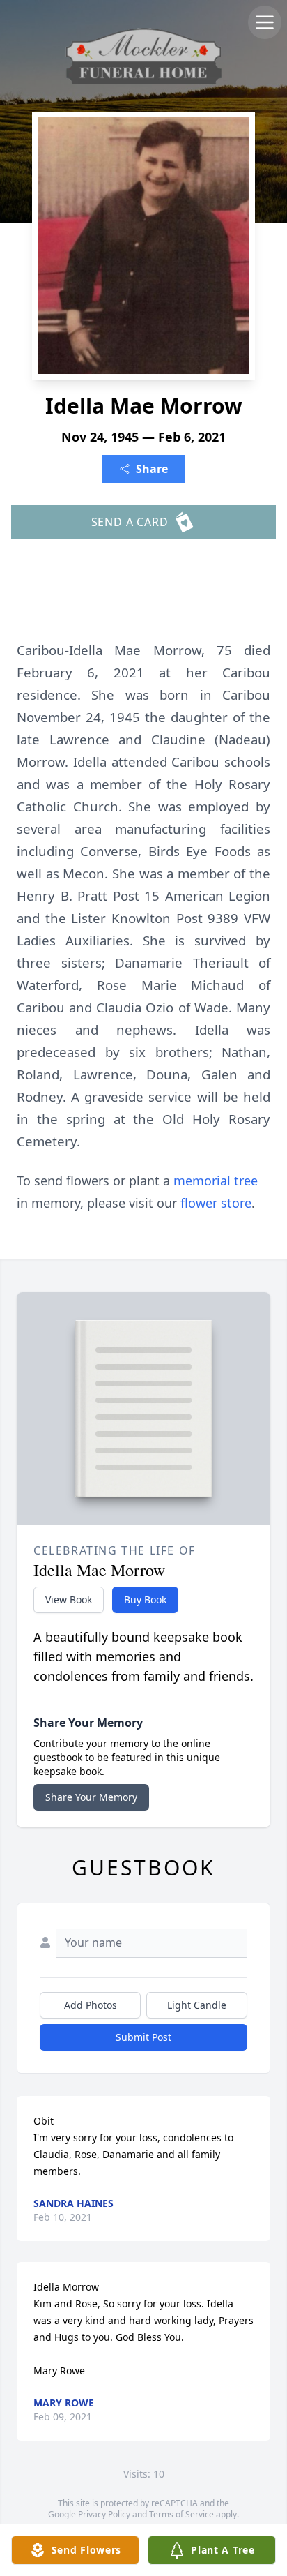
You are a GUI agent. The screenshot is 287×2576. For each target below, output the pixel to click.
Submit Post (143, 2037)
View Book (69, 1600)
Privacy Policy (104, 2514)
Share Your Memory (91, 1797)
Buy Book (145, 1600)
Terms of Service (181, 2514)
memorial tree (216, 1181)
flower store (216, 1203)
